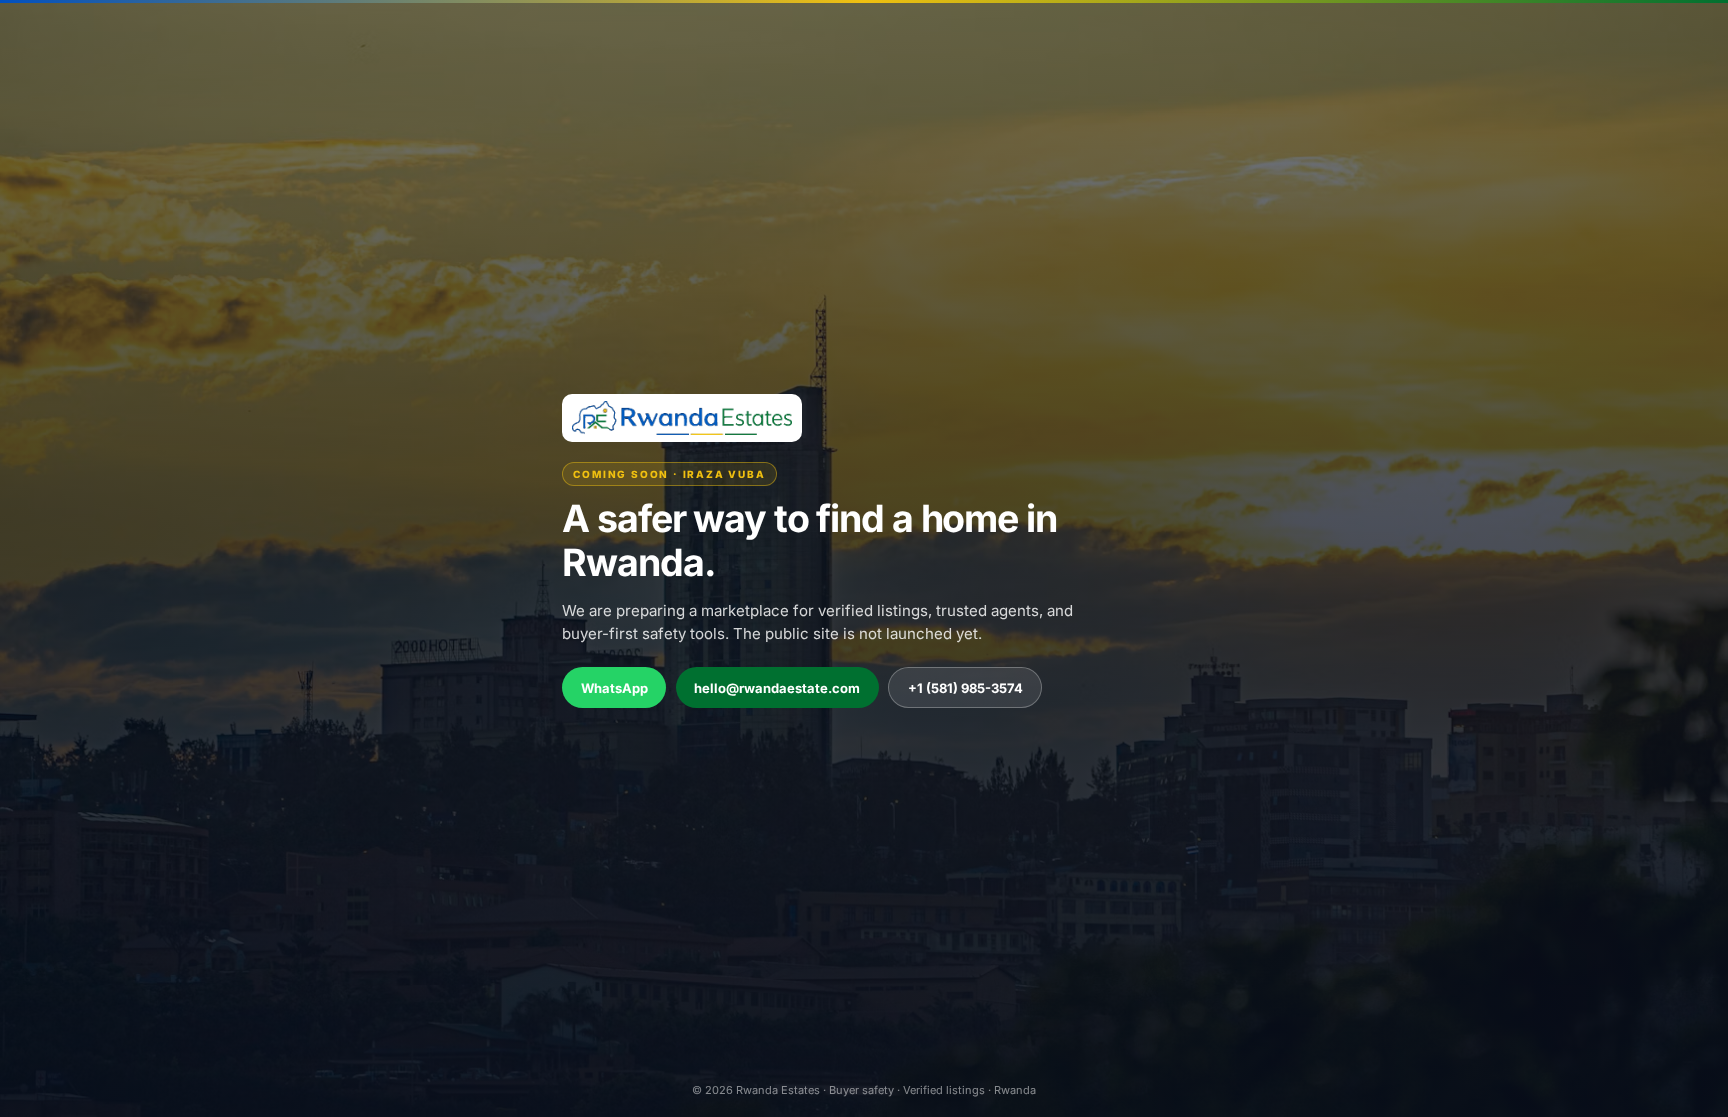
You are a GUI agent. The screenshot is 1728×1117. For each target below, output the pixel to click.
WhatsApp (614, 688)
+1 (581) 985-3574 (965, 688)
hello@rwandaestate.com (777, 688)
